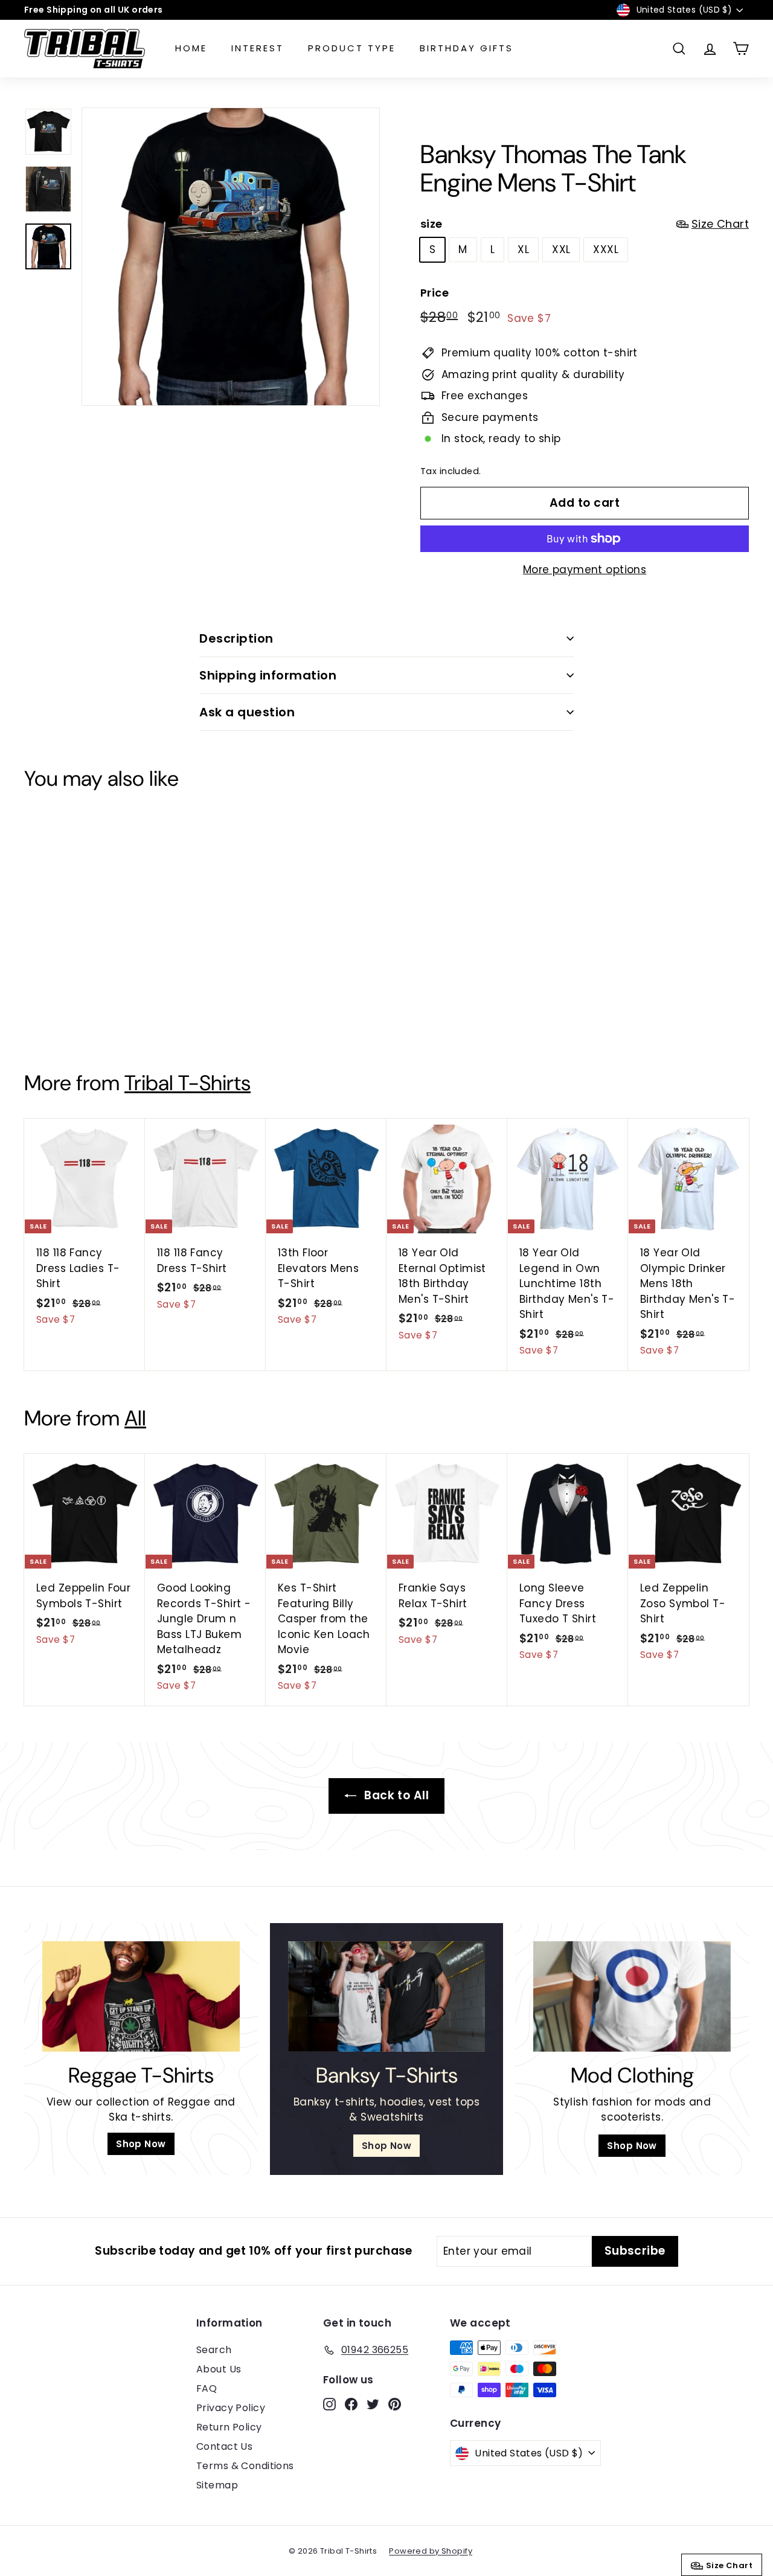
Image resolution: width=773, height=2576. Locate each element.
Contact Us (224, 2446)
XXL (561, 249)
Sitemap (217, 2485)
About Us (219, 2369)
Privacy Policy (231, 2408)
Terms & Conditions (245, 2466)
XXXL (606, 249)
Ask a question (247, 712)
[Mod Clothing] (632, 1997)
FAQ (207, 2388)
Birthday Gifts (467, 48)
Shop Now (141, 2144)
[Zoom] (231, 257)
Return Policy (229, 2427)
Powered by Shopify (431, 2551)
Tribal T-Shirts (188, 1083)
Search (214, 2350)
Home (191, 48)
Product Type (352, 48)
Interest (258, 48)
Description (236, 638)
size (585, 224)
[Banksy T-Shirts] (387, 1997)
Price (435, 293)
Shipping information (268, 675)
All (135, 1418)
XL (523, 249)
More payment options (585, 570)
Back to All (395, 1795)
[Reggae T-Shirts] (141, 1997)
